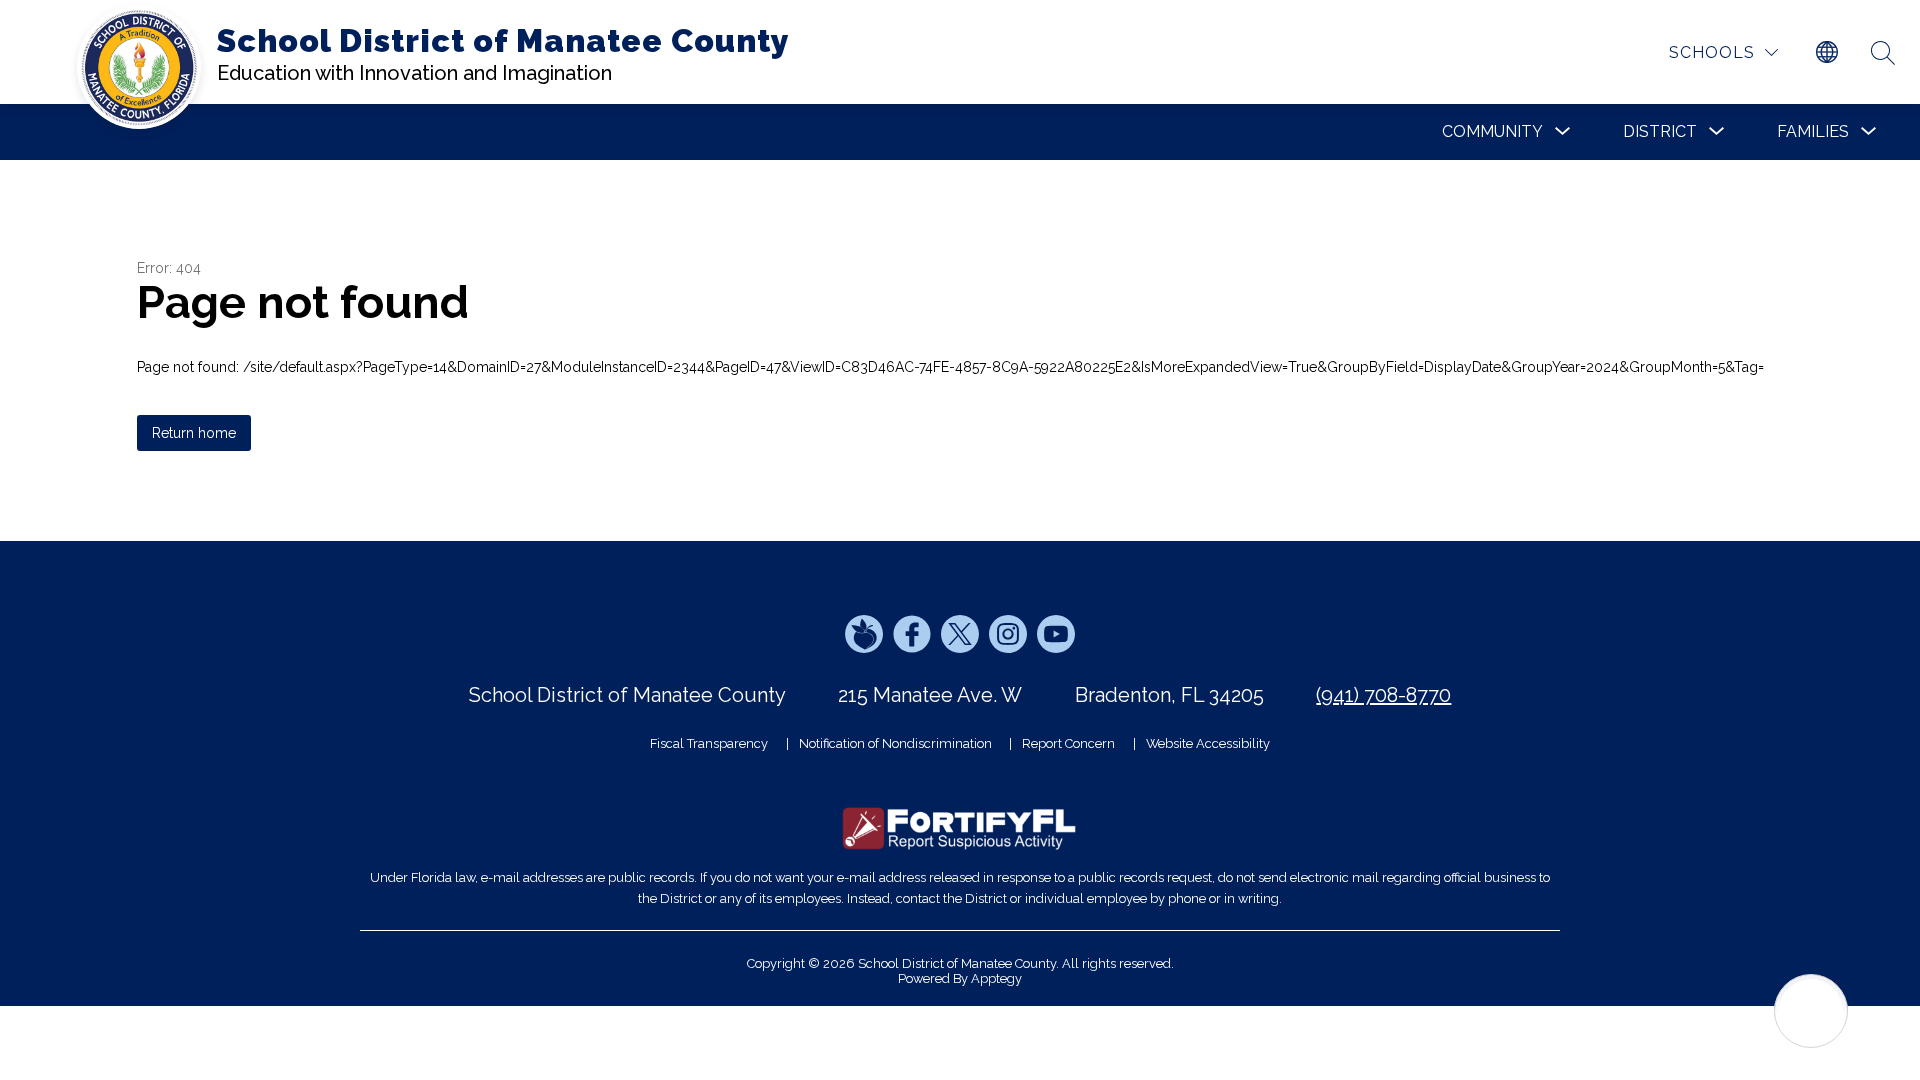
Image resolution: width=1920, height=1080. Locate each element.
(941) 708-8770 (1383, 695)
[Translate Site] (1827, 53)
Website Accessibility (1208, 743)
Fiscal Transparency (709, 743)
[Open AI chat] (1811, 1011)
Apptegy (996, 978)
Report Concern (1068, 743)
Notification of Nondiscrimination (895, 743)
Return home (194, 433)
